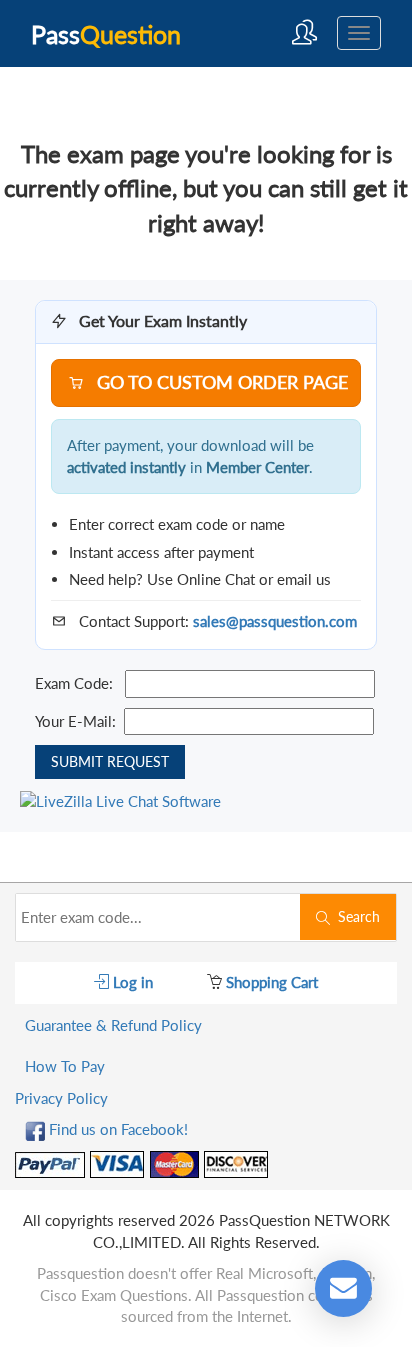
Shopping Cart (270, 982)
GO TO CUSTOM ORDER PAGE (220, 382)
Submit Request (110, 761)
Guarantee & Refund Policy (113, 1025)
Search (355, 916)
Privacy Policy (61, 1098)
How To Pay (65, 1066)
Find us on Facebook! (116, 1129)
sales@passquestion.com (275, 621)
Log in (131, 982)
